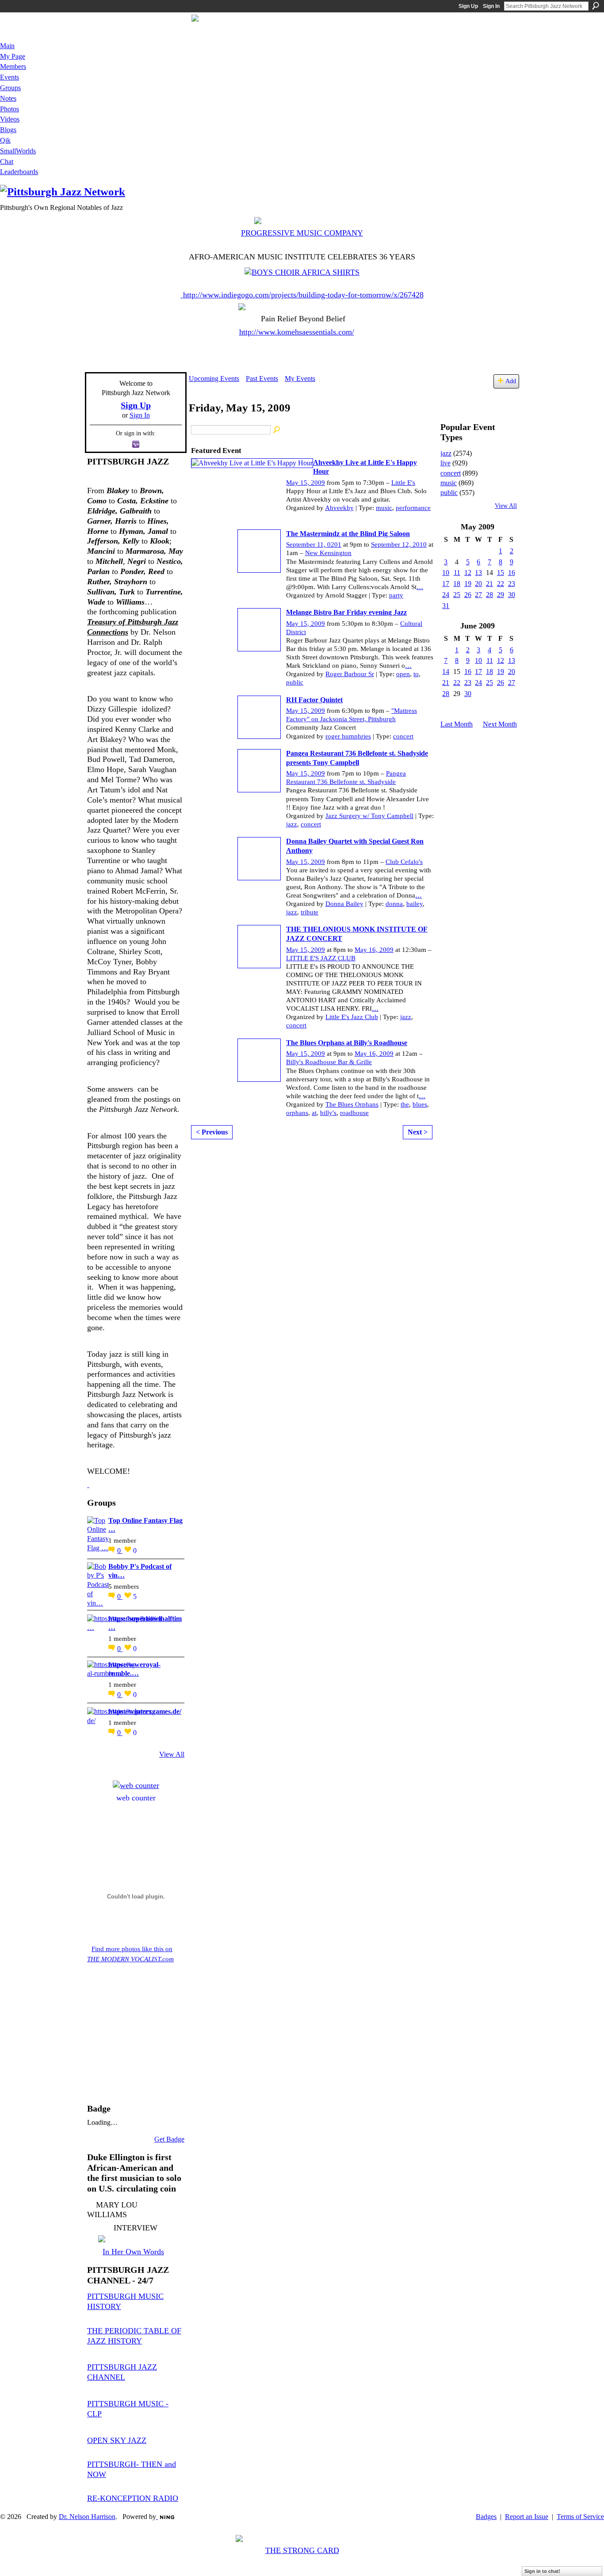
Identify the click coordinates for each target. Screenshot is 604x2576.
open (403, 674)
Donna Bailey (344, 904)
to (416, 674)
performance (413, 508)
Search (596, 6)
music (384, 508)
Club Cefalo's (404, 862)
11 (457, 573)
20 (478, 584)
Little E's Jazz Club (352, 1017)
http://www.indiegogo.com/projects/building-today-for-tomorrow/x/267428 (303, 295)
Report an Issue (527, 2517)
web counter (136, 1798)
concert (403, 736)
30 (512, 595)
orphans (297, 1113)
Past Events (262, 379)
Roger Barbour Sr (350, 674)
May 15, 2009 (306, 483)
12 (468, 573)
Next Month (500, 724)
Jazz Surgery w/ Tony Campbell (369, 816)
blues (420, 1104)
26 (468, 595)
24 (446, 595)
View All (172, 1754)
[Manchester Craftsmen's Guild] (88, 1484)
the (405, 1104)
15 (501, 573)
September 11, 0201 (314, 544)
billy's (328, 1113)
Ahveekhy (339, 508)
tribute (310, 912)
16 (512, 573)
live (445, 463)
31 (446, 606)
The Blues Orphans (352, 1104)
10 (446, 573)
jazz (292, 824)
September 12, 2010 (399, 544)
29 (501, 595)
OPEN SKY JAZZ (117, 2440)
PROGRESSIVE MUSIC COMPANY (302, 233)
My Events (300, 379)
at (314, 1113)
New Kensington (328, 553)
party (396, 595)
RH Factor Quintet (314, 700)
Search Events (277, 430)
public (295, 682)
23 (512, 584)
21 (489, 584)
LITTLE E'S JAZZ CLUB (321, 958)
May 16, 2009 (374, 950)
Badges (486, 2517)
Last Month (457, 724)
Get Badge (169, 2139)
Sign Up (468, 6)
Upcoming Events (214, 379)
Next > (418, 1132)
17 (446, 584)
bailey (415, 904)
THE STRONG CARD (302, 2550)
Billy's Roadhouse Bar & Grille (329, 1062)
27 (478, 595)
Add (511, 381)
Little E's (403, 483)
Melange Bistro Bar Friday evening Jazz (346, 612)
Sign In (491, 6)
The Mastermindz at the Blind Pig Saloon (348, 534)
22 (501, 584)
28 (489, 595)
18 (457, 584)
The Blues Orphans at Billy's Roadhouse (347, 1043)
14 (446, 672)
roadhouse (354, 1113)
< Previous (212, 1132)
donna (394, 904)
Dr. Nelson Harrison (87, 2517)
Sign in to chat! (542, 2571)
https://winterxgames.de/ (145, 1711)
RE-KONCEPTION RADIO (133, 2498)
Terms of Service (580, 2517)
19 (468, 584)
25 (457, 595)
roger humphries (348, 736)
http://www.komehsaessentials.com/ (297, 332)
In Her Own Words (133, 2252)
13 (478, 573)
